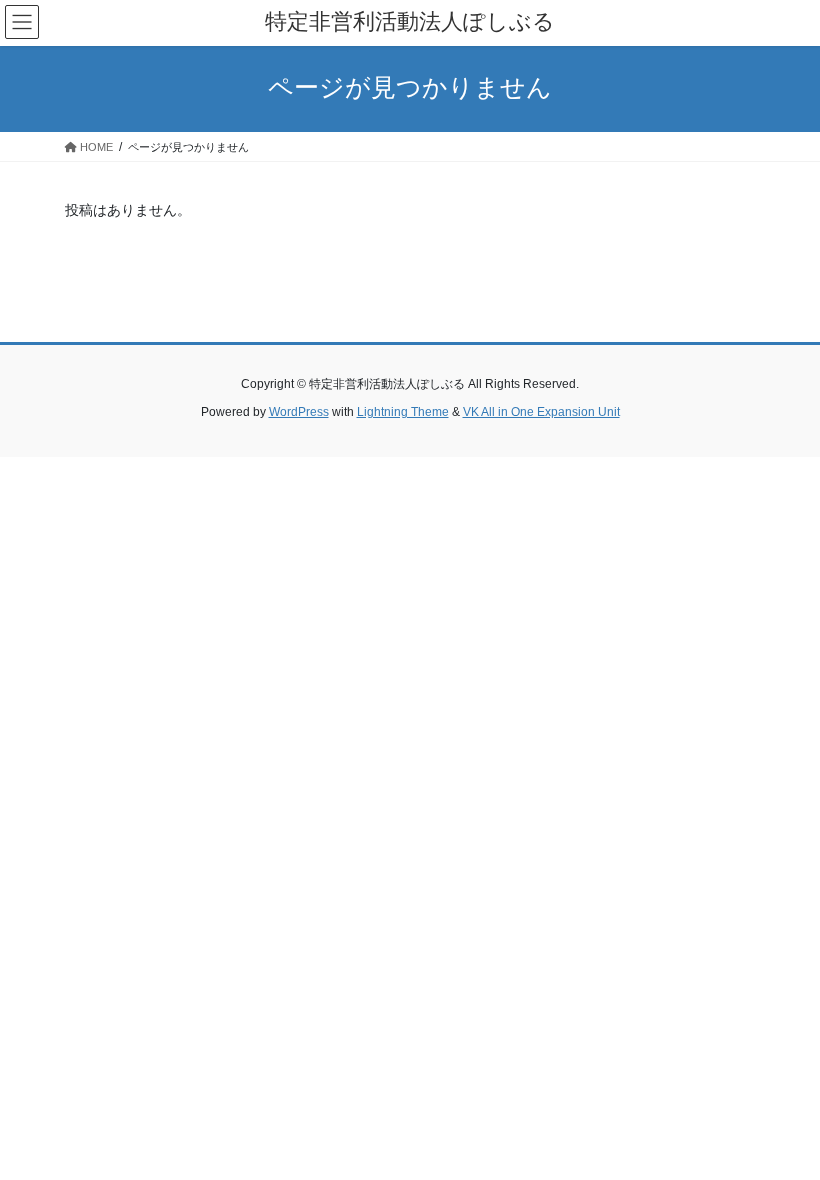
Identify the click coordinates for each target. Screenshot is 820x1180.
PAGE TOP (782, 1127)
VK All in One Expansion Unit (541, 412)
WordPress (299, 412)
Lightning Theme (403, 412)
